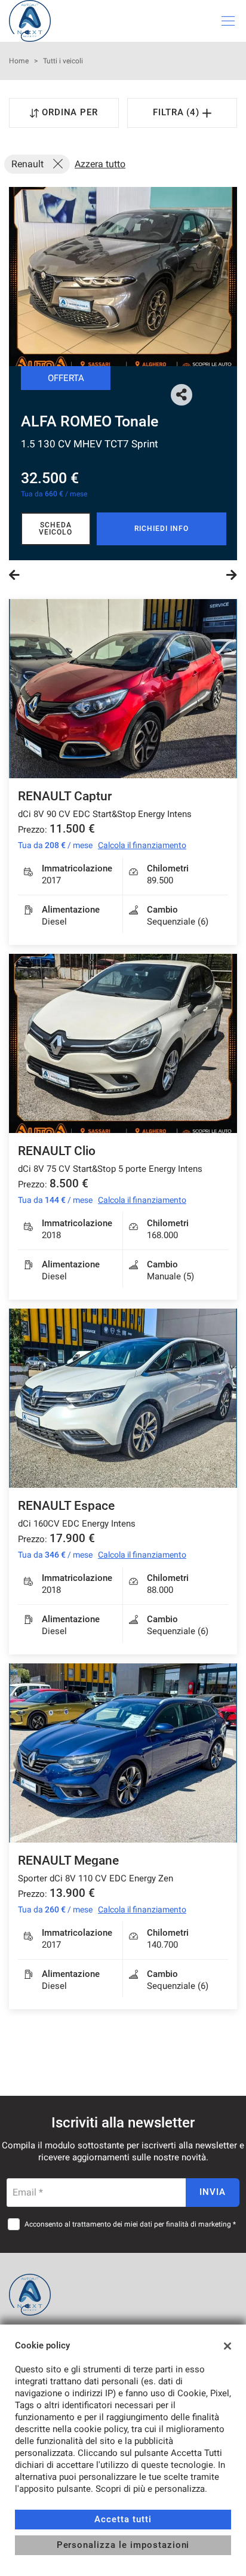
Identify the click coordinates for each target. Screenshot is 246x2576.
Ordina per (70, 112)
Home (19, 61)
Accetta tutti (123, 2519)
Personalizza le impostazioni (123, 2545)
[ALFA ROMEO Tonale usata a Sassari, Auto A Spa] (123, 277)
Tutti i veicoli (63, 61)
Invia (213, 2192)
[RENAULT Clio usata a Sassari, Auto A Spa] (123, 1043)
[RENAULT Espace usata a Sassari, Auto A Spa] (123, 1398)
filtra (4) (178, 112)
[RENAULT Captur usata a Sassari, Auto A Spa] (123, 689)
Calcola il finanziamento (142, 845)
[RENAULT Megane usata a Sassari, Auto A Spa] (123, 1753)
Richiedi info (161, 529)
